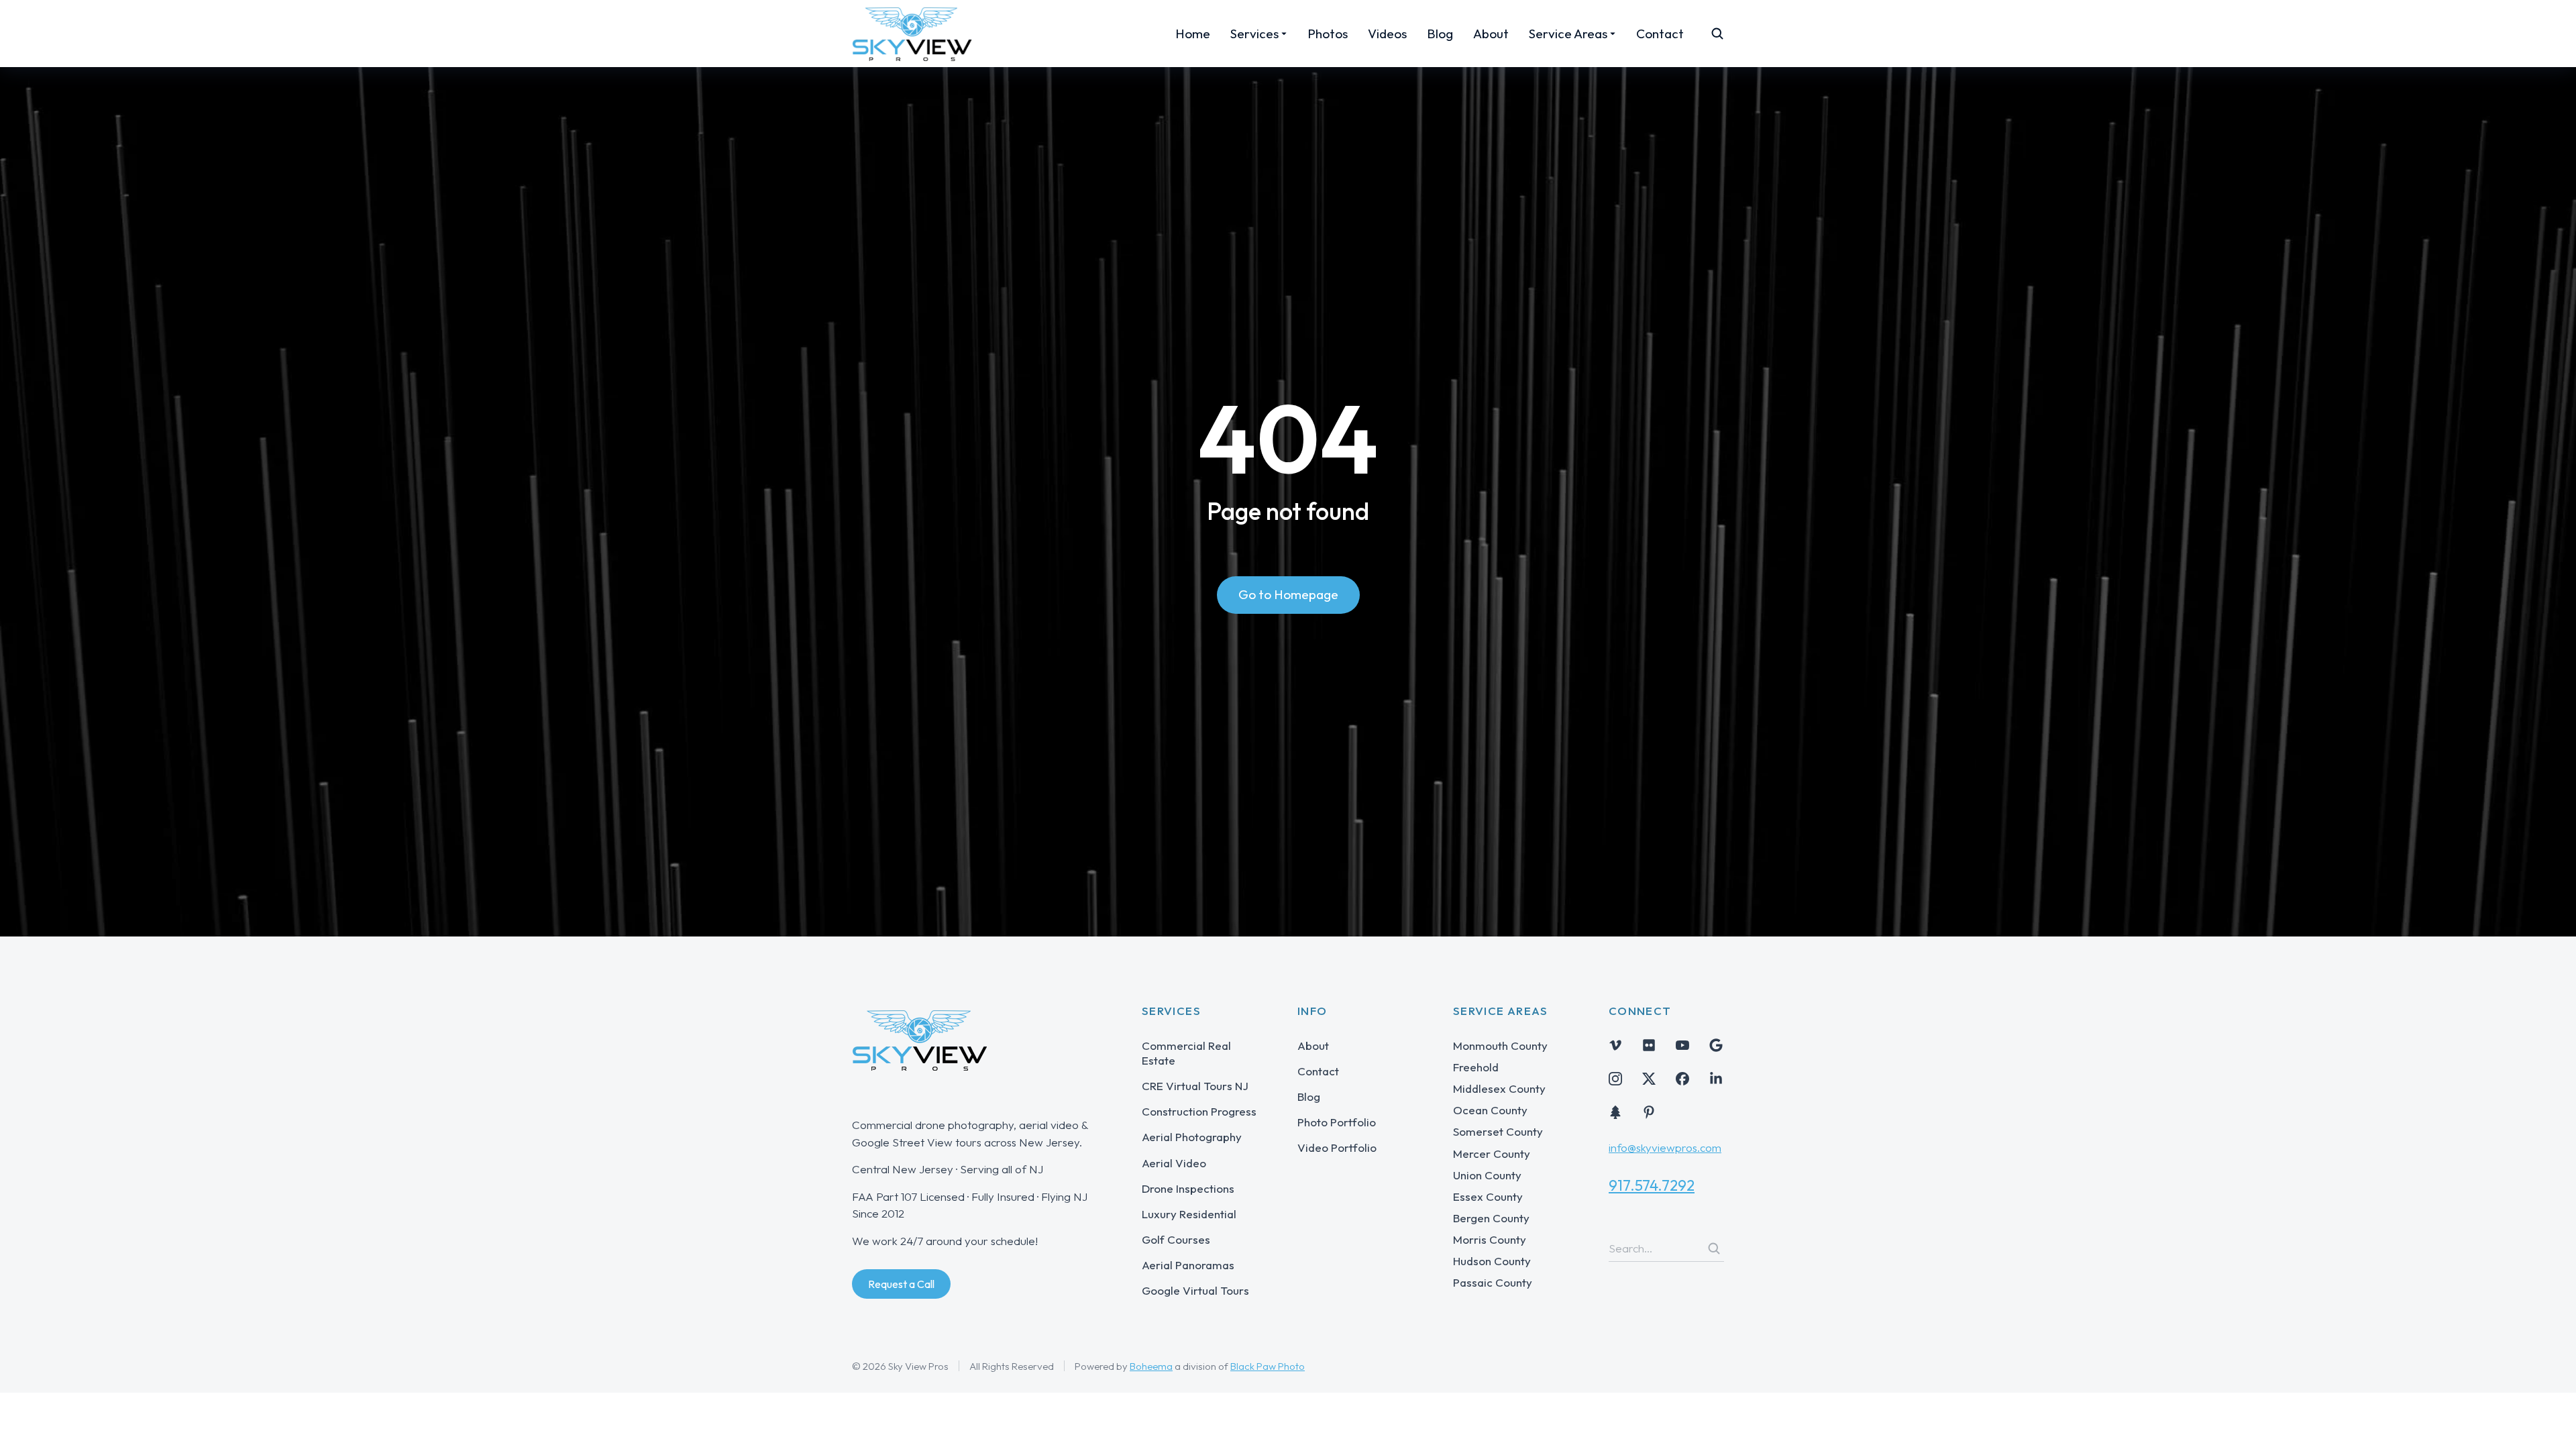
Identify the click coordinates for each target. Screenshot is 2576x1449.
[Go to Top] (2547, 1420)
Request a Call (901, 1284)
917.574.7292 (1652, 1185)
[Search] (1714, 1248)
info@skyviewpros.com (1665, 1147)
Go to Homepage (1288, 594)
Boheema (1151, 1366)
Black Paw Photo (1268, 1366)
